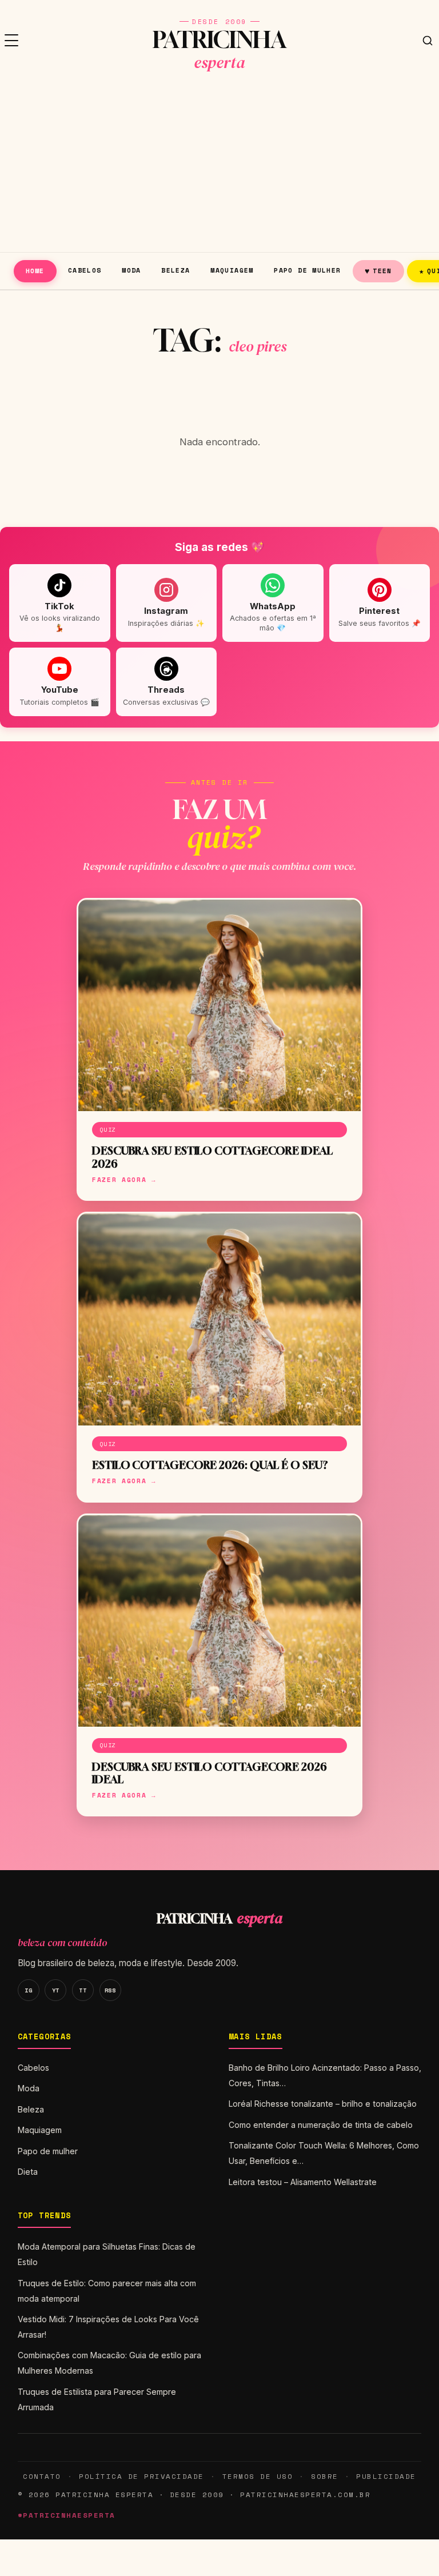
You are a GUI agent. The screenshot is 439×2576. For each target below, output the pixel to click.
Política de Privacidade (141, 2476)
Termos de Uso (258, 2476)
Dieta (28, 2172)
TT (83, 1990)
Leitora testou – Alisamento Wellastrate (303, 2182)
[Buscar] (428, 41)
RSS (110, 1990)
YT (56, 1990)
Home (35, 271)
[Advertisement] (219, 166)
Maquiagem (232, 270)
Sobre (325, 2476)
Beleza (175, 270)
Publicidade (386, 2476)
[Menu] (11, 41)
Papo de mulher (307, 270)
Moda (131, 270)
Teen (378, 271)
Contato (42, 2476)
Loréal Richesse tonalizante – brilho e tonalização (323, 2104)
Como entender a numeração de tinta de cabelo (321, 2125)
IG (28, 1990)
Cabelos (85, 270)
